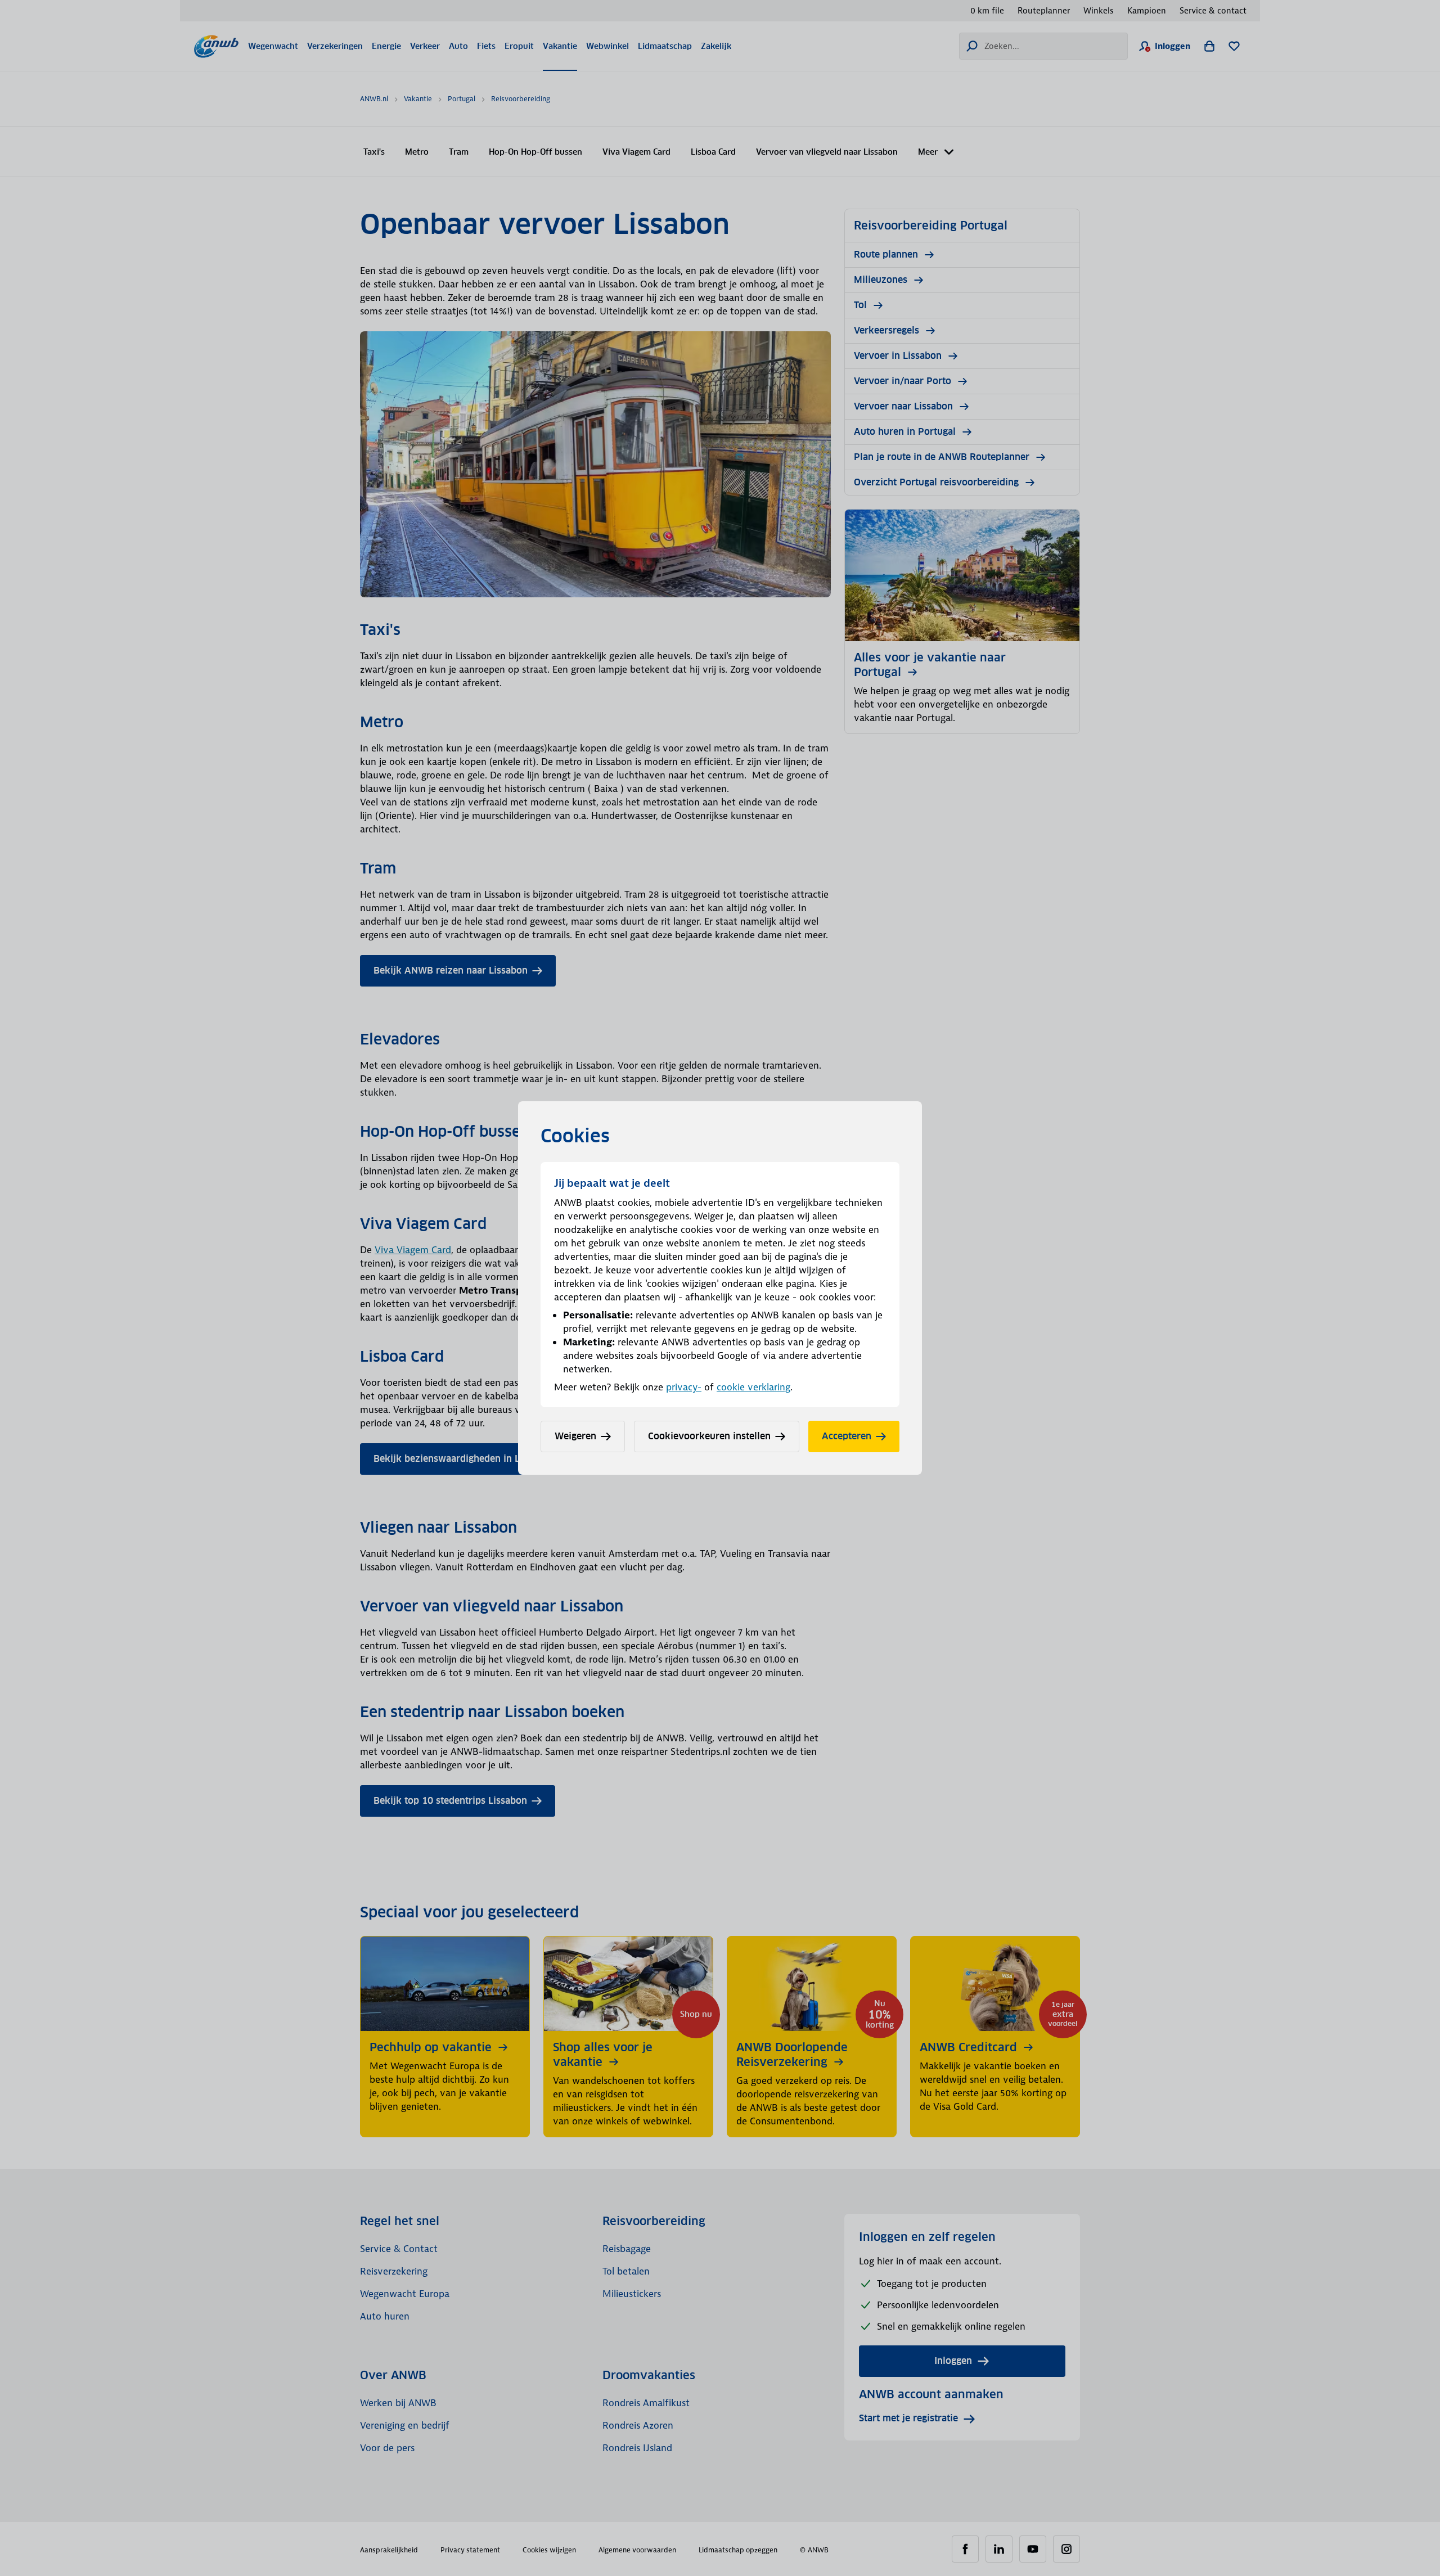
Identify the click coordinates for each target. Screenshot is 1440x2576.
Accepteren (847, 1436)
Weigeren (575, 1436)
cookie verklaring (753, 1387)
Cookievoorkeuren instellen (709, 1436)
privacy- (684, 1387)
